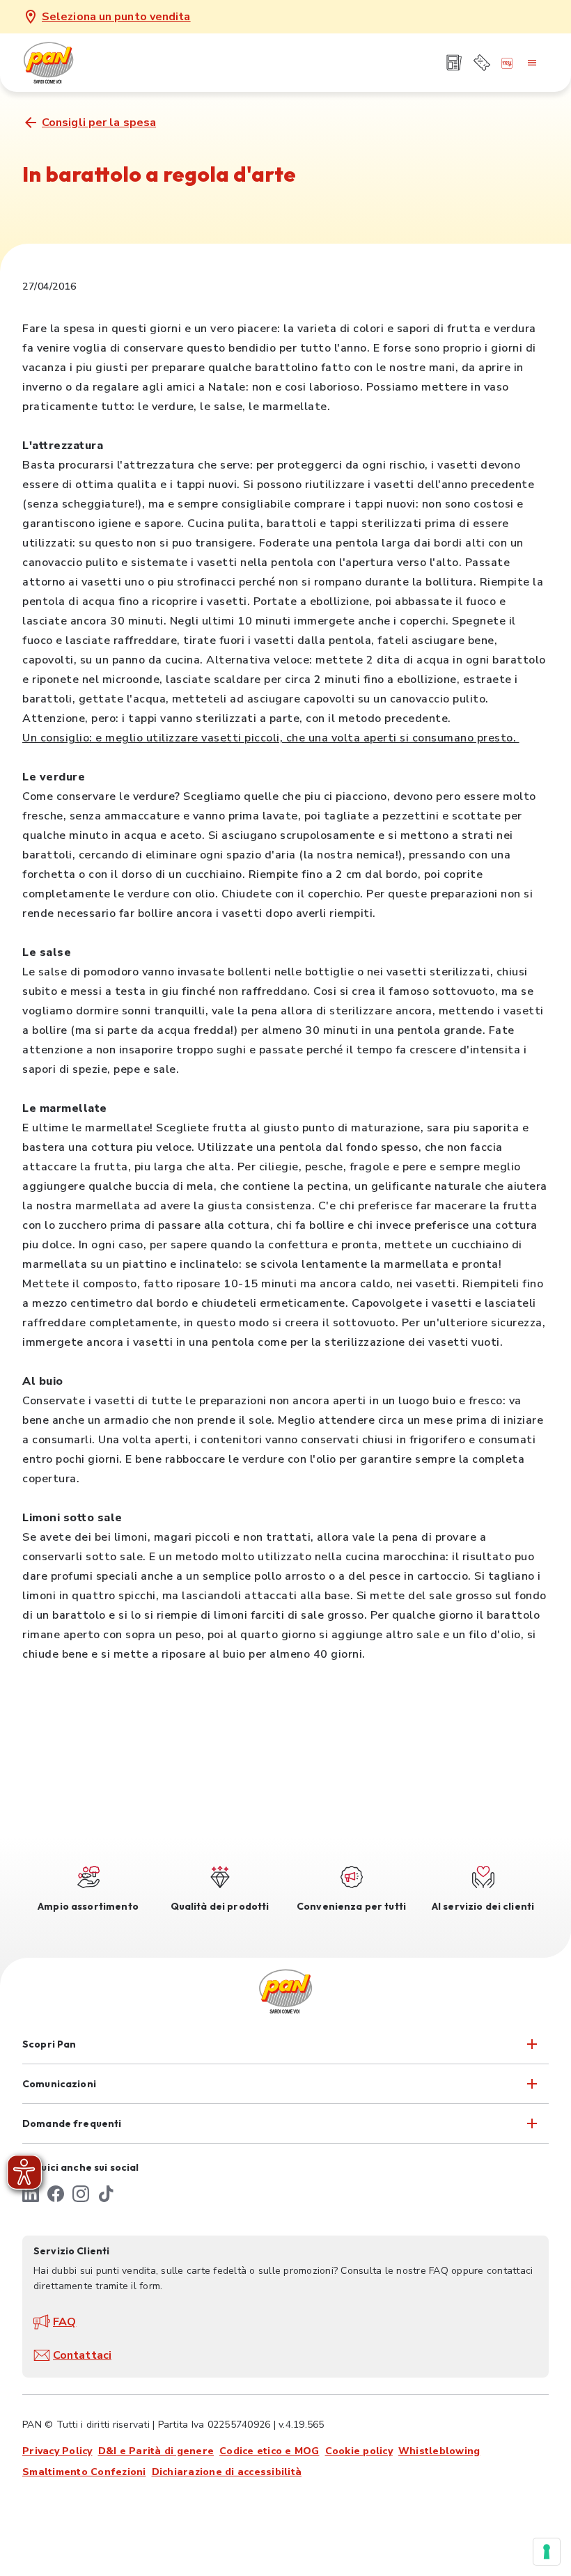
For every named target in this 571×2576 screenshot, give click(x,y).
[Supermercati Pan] (71, 63)
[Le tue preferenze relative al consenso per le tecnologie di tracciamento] (547, 2552)
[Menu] (532, 63)
